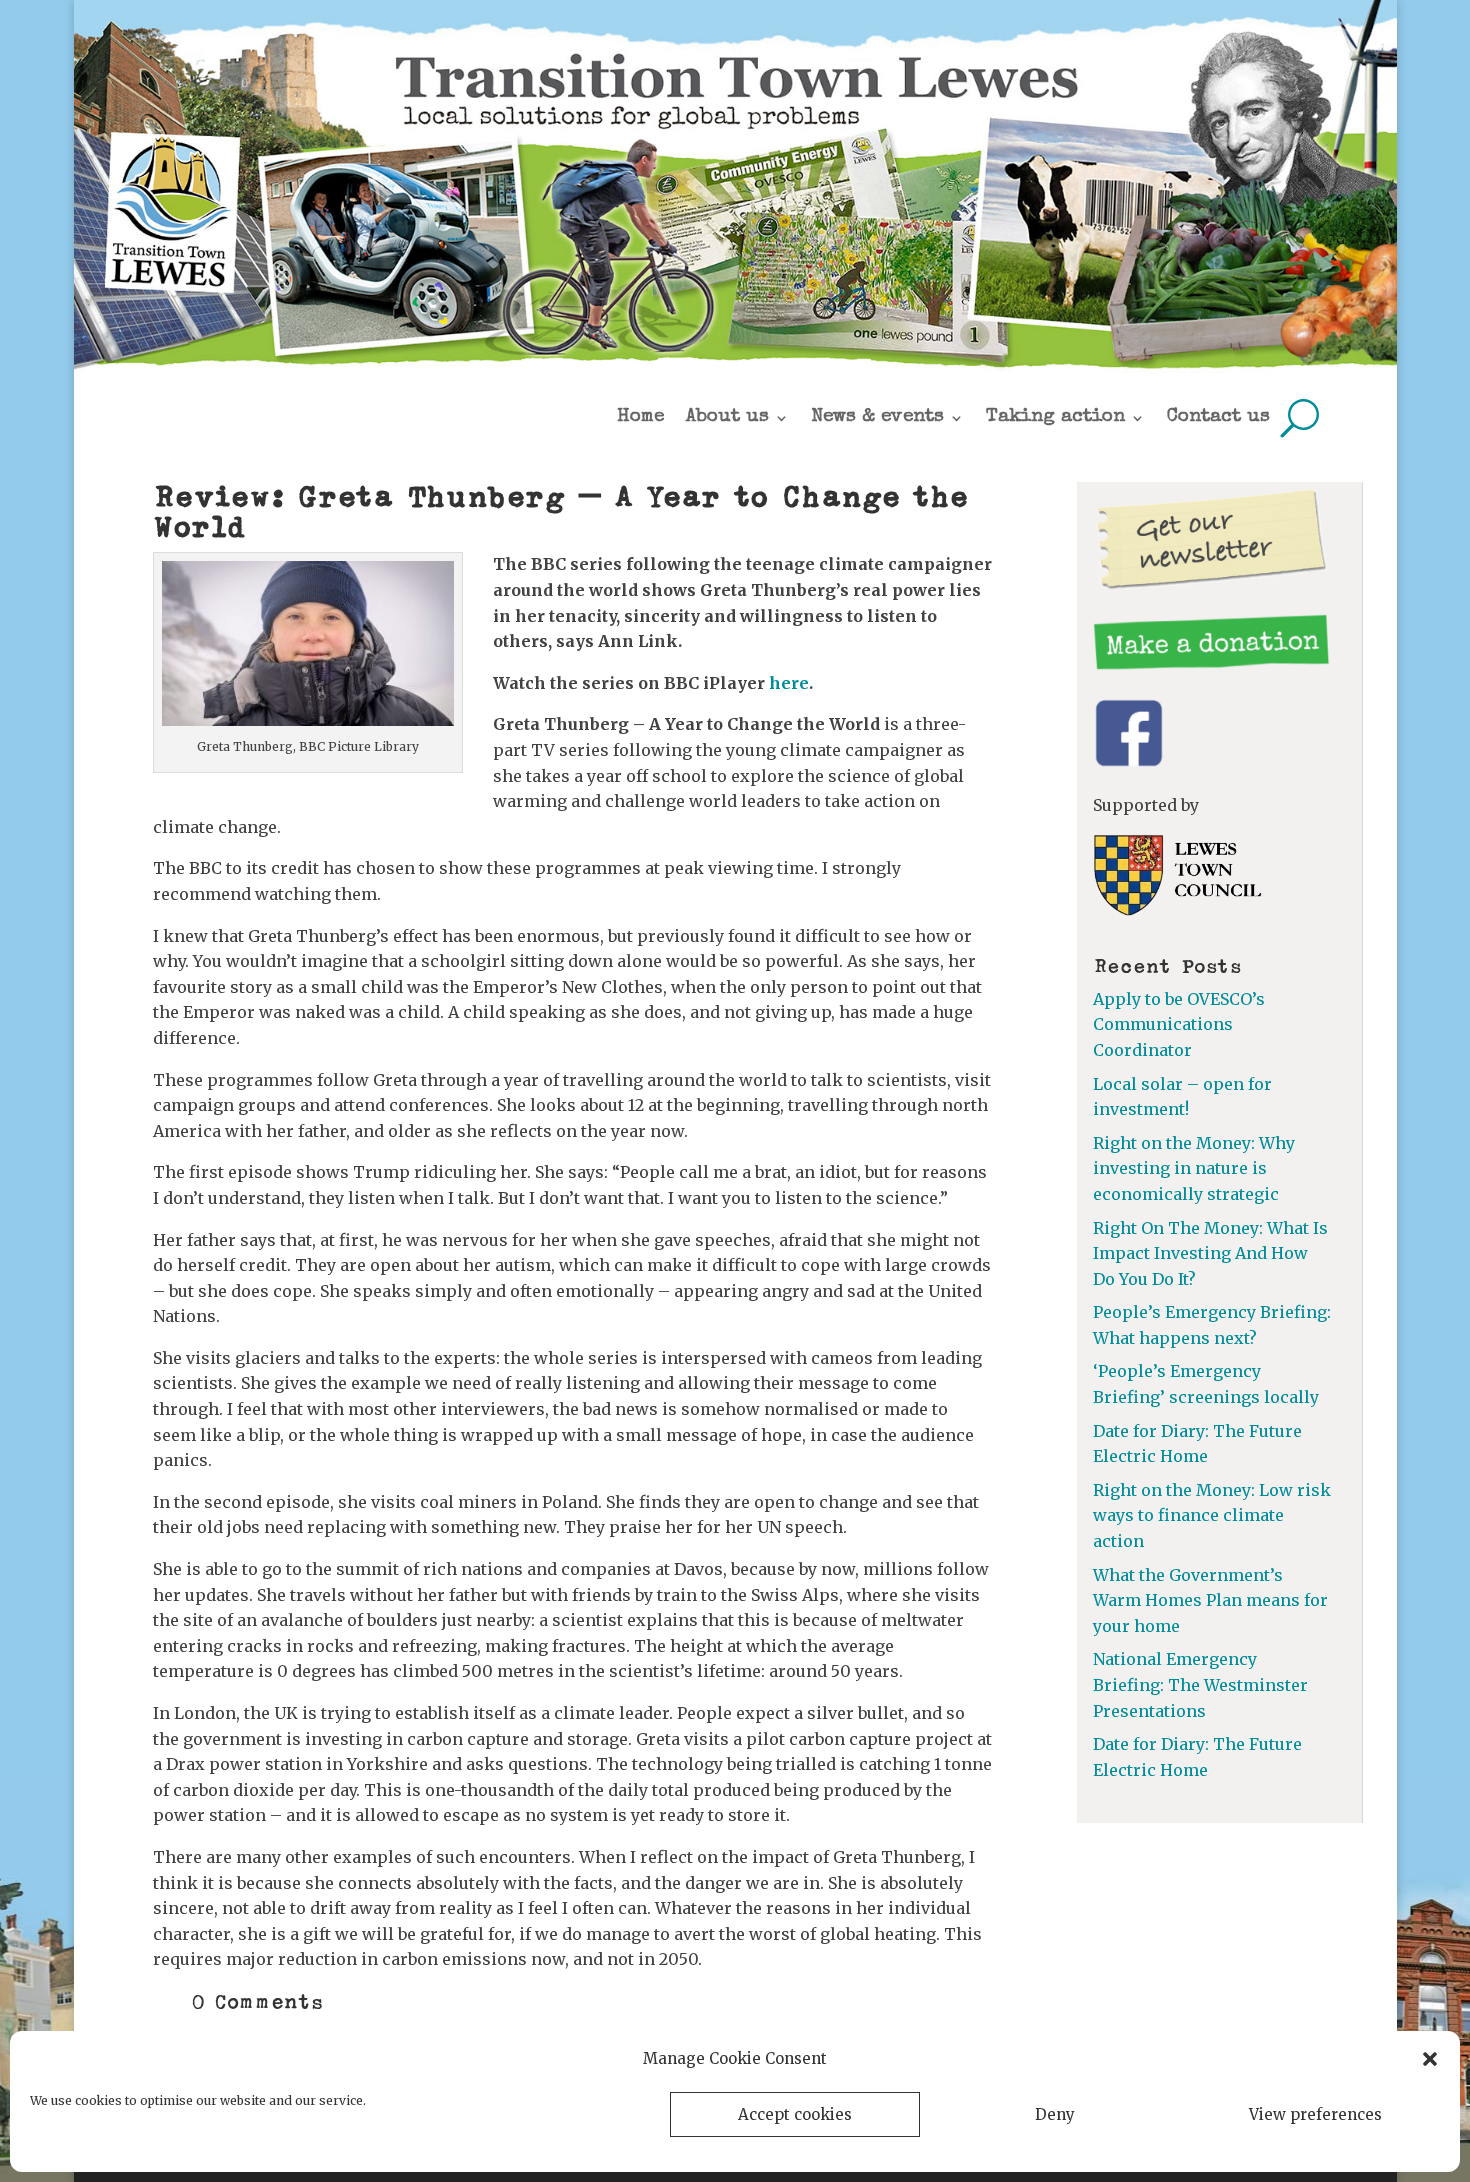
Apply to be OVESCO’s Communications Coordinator (1179, 1024)
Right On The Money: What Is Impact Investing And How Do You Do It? (1210, 1253)
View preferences (1315, 2114)
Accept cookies (795, 2114)
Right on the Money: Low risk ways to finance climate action (1212, 1515)
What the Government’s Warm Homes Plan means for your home (1210, 1600)
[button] (1430, 2059)
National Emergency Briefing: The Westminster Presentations (1200, 1684)
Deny (1055, 2114)
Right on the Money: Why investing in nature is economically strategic (1194, 1168)
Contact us (1218, 417)
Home (640, 417)
